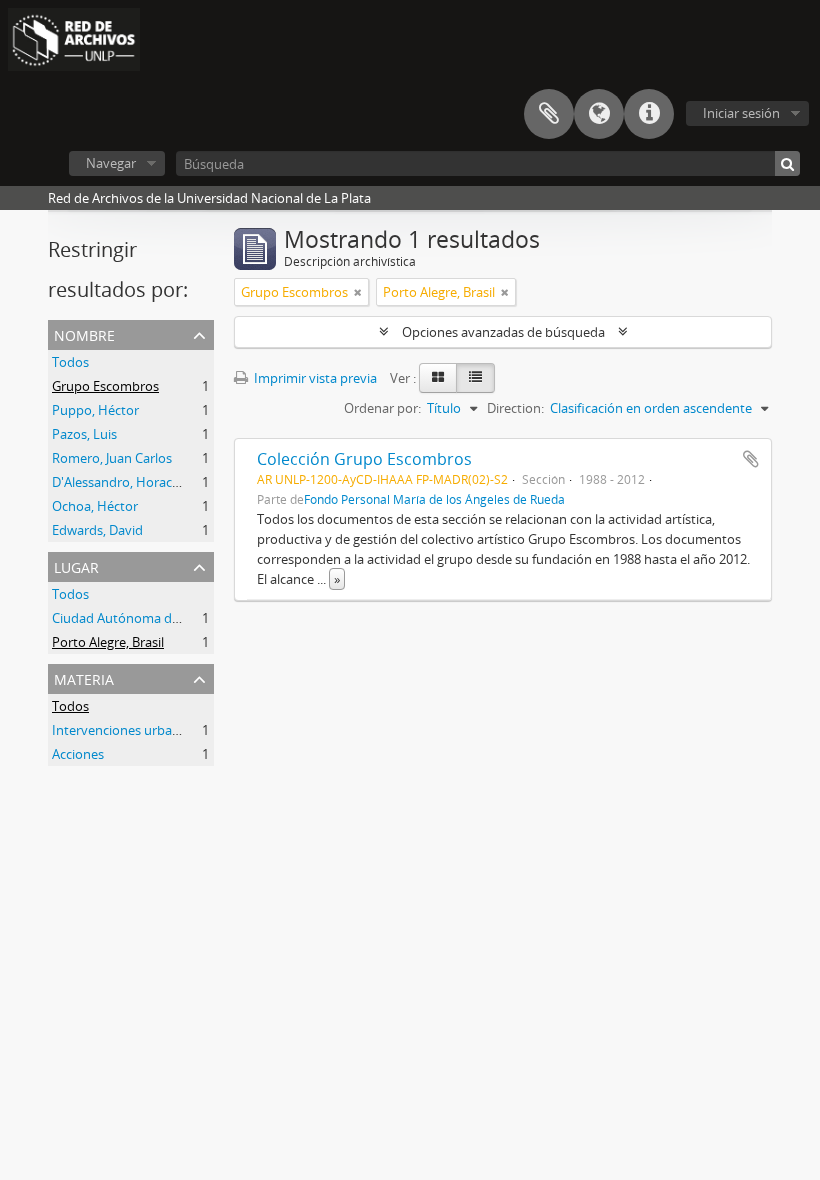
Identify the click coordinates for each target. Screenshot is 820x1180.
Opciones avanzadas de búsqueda (503, 332)
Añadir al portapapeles (751, 459)
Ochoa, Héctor (95, 506)
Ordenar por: (382, 408)
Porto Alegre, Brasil (108, 642)
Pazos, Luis (84, 434)
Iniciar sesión (741, 113)
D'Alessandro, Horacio (117, 482)
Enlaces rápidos (649, 114)
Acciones (78, 754)
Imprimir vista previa (314, 378)
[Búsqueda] (787, 163)
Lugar (76, 565)
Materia (84, 677)
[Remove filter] (358, 292)
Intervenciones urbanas (122, 730)
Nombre (84, 333)
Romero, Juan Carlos (112, 458)
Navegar (111, 163)
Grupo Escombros (105, 386)
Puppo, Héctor (95, 410)
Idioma (599, 114)
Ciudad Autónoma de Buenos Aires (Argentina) (190, 618)
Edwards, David (97, 530)
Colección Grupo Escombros (364, 459)
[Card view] (438, 378)
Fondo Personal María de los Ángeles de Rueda (434, 499)
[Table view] (475, 378)
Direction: (515, 408)
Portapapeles (549, 114)
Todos (70, 362)
